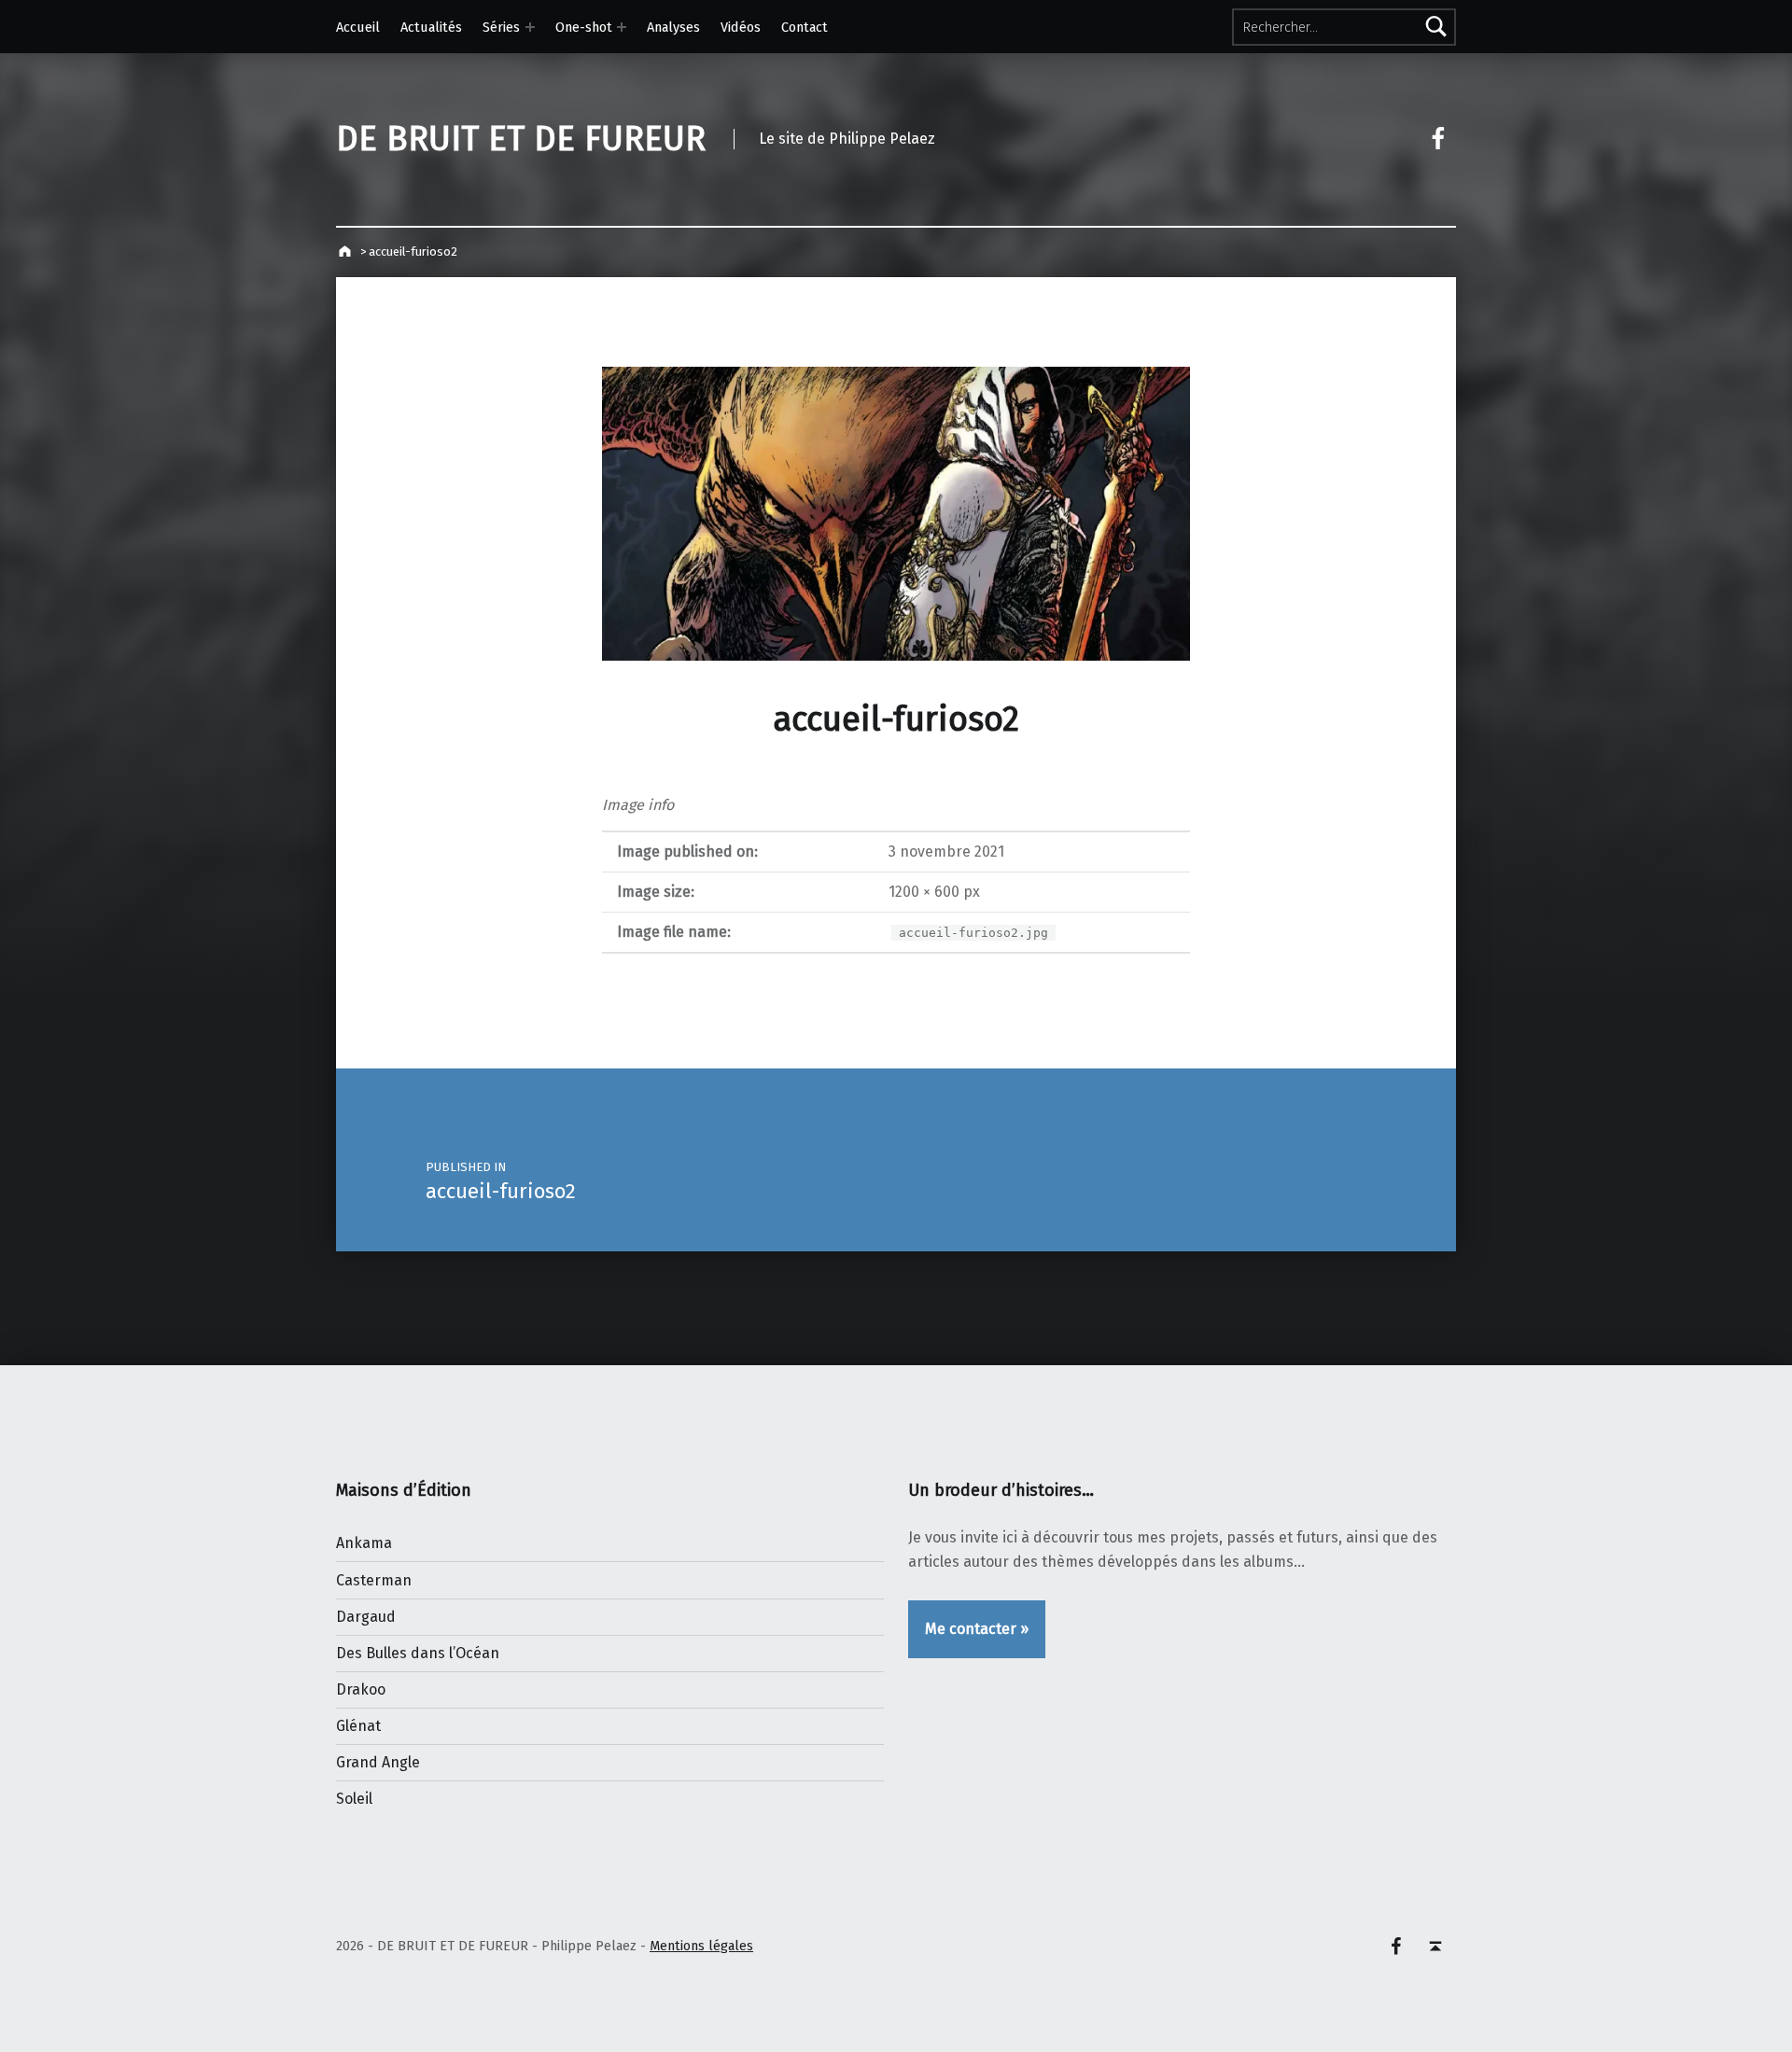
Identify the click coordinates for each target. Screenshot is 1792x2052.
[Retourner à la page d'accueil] (347, 251)
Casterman (374, 1580)
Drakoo (361, 1689)
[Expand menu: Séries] (530, 27)
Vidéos (741, 27)
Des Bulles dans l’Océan (418, 1653)
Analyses (673, 27)
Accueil (358, 27)
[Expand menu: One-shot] (622, 27)
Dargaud (366, 1617)
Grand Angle (378, 1762)
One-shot (584, 27)
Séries (501, 27)
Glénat (358, 1726)
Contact (805, 27)
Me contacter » (977, 1629)
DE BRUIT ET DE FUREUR (521, 139)
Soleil (354, 1799)
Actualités (431, 27)
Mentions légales (701, 1946)
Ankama (364, 1543)
